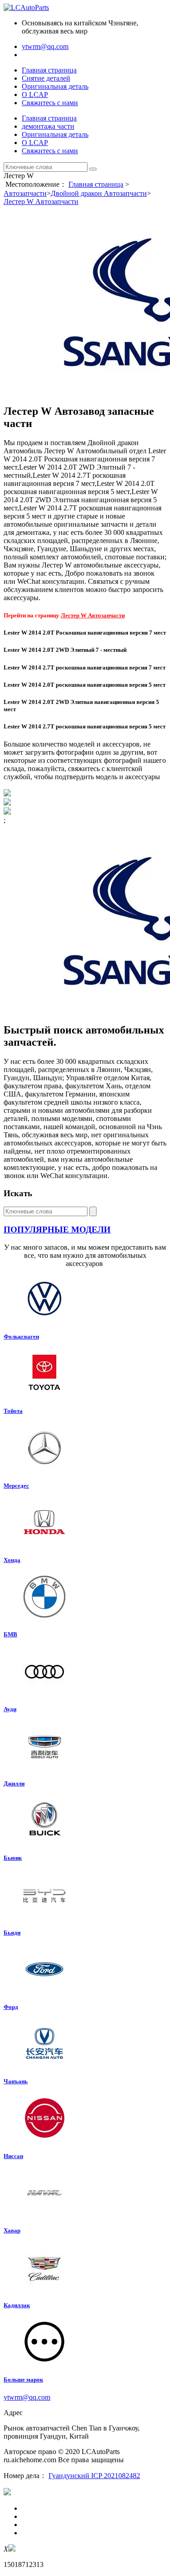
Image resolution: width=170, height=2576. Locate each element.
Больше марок (23, 2380)
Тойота (13, 1411)
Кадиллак (17, 2305)
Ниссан (13, 2156)
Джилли (14, 1783)
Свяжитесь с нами (50, 103)
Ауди (10, 1709)
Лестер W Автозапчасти (41, 201)
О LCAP (35, 95)
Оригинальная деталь (55, 86)
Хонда (12, 1560)
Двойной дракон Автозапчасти (99, 193)
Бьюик (13, 1858)
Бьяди (12, 1933)
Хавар (12, 2230)
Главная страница (49, 70)
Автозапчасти (25, 193)
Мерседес (16, 1486)
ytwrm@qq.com (45, 46)
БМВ (10, 1634)
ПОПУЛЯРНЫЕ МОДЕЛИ (57, 1230)
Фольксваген (21, 1337)
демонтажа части (48, 126)
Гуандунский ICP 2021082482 (94, 2476)
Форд (11, 2007)
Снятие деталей (46, 78)
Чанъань (16, 2081)
